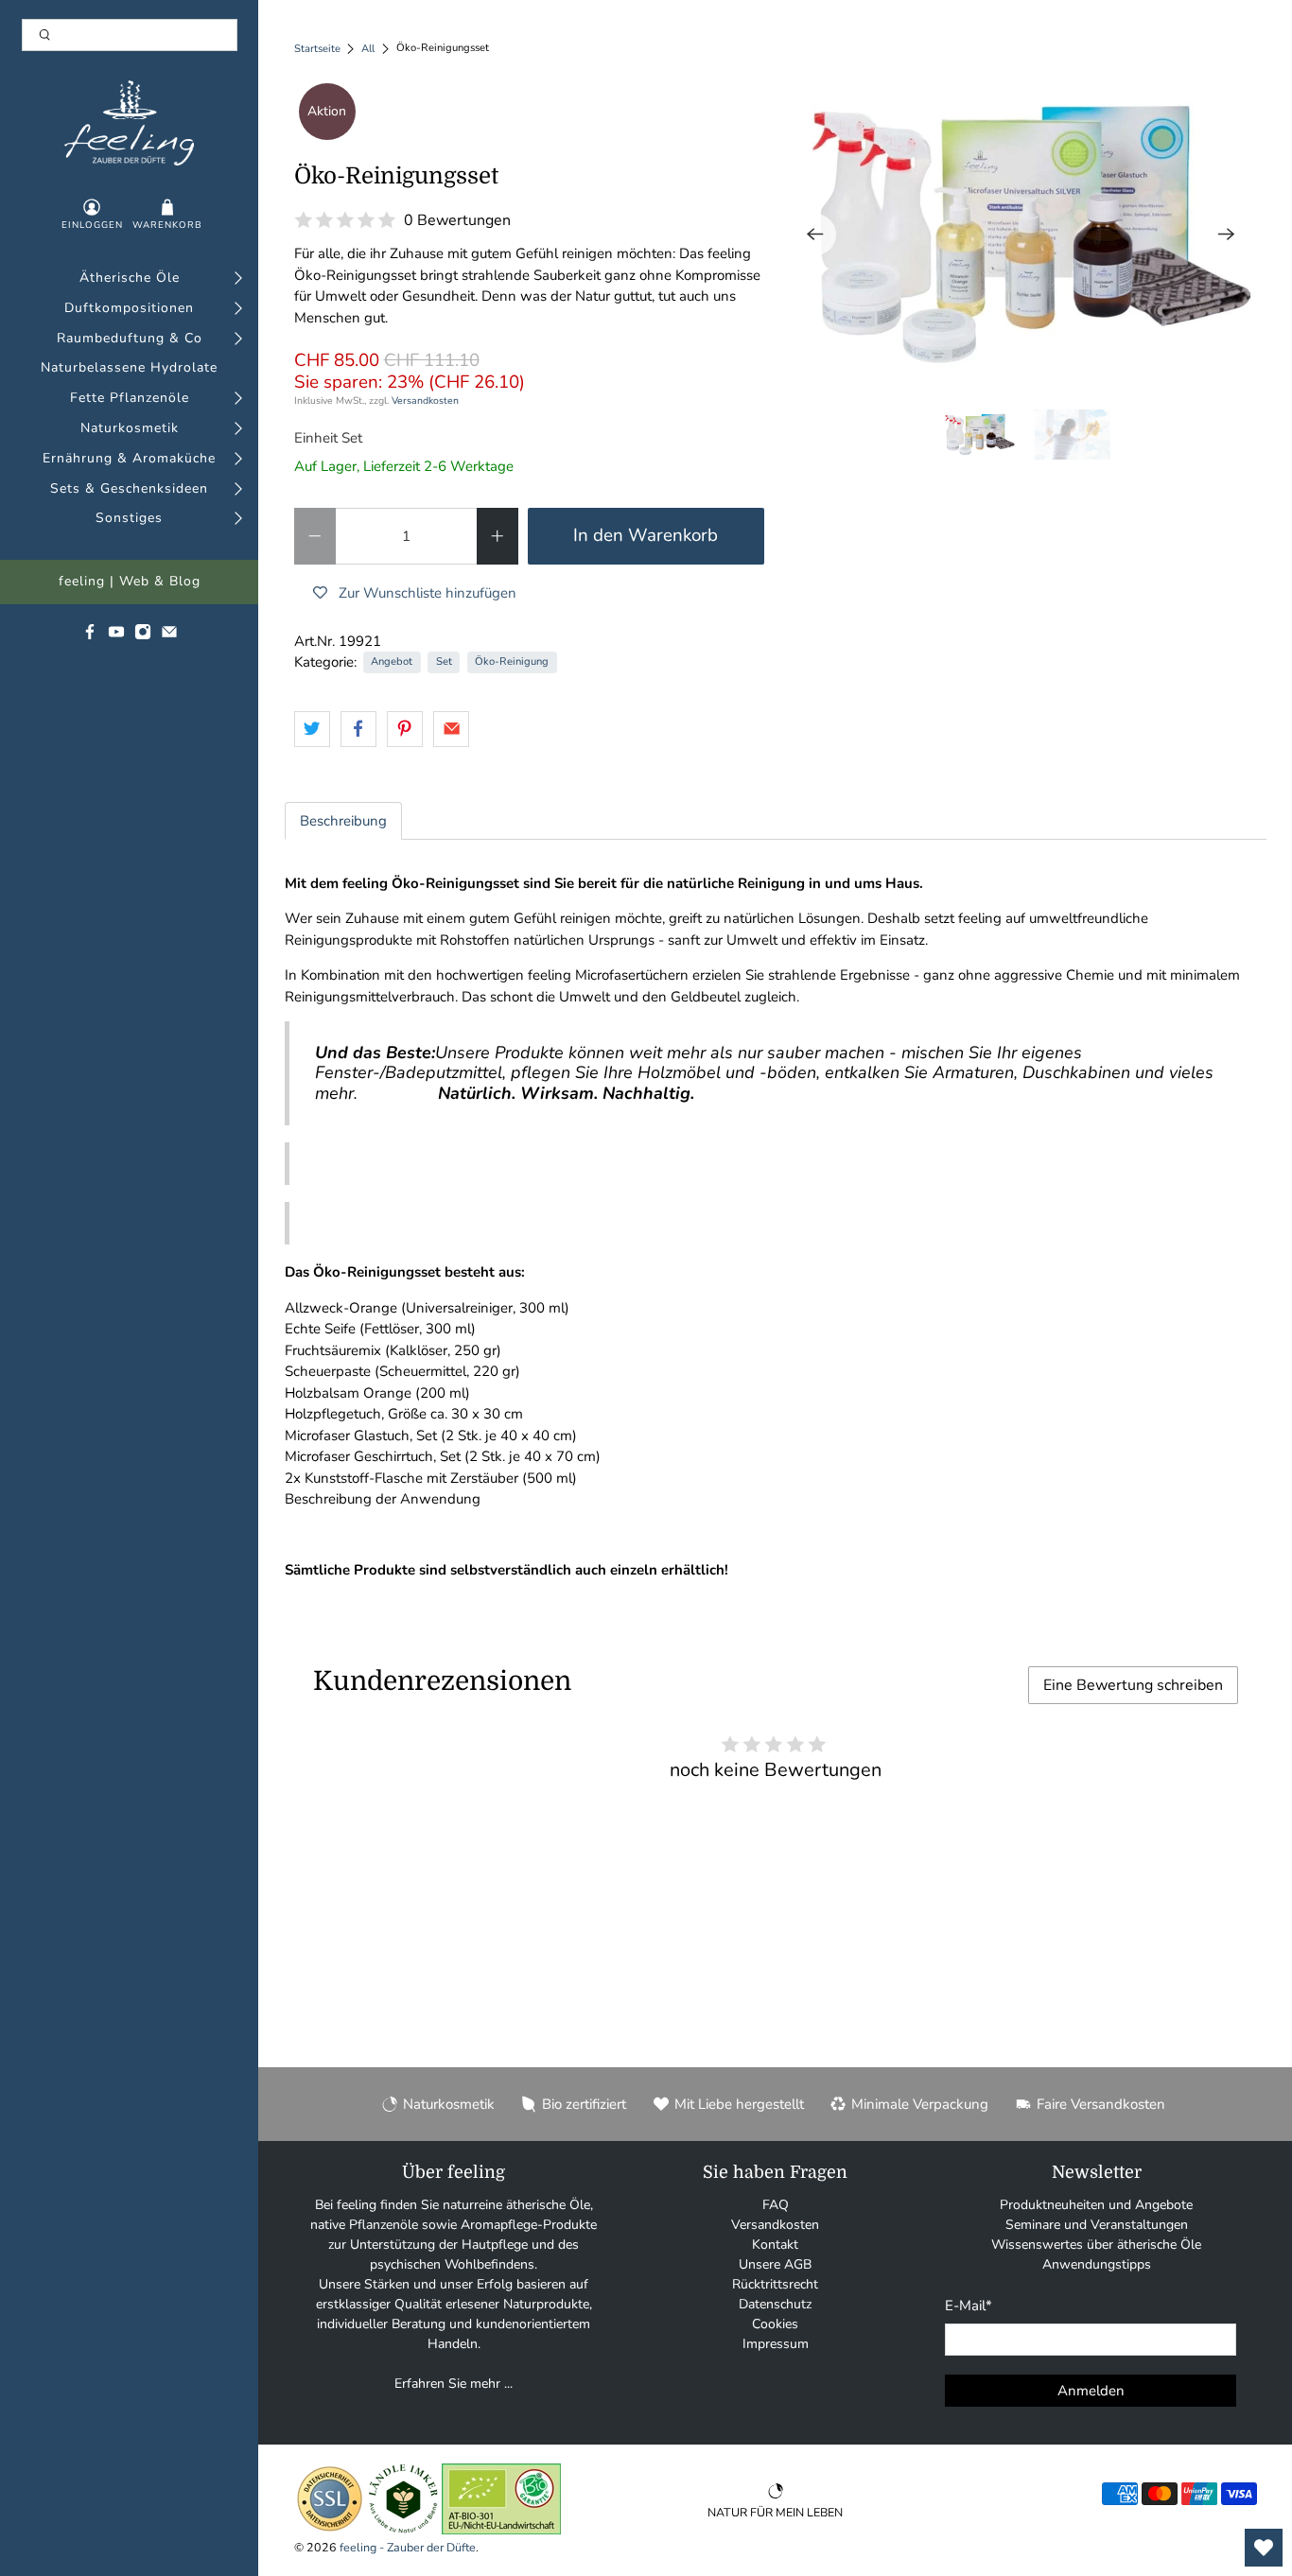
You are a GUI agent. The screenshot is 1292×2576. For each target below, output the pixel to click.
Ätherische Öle (130, 278)
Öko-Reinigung (512, 661)
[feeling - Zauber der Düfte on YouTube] (116, 636)
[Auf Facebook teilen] (358, 729)
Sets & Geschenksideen (129, 489)
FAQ (776, 2205)
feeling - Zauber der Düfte (408, 2547)
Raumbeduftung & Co (130, 339)
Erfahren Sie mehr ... (454, 2384)
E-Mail (969, 2306)
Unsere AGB (775, 2264)
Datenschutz (775, 2304)
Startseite (317, 49)
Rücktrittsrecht (775, 2284)
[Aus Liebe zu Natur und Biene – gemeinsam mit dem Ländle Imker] (403, 2530)
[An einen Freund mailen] (451, 729)
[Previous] (815, 235)
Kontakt (775, 2245)
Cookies (775, 2324)
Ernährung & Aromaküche (129, 459)
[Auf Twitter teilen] (312, 729)
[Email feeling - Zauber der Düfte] (169, 636)
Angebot (392, 661)
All (368, 49)
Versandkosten (425, 400)
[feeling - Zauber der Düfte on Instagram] (143, 636)
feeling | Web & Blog (130, 582)
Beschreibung (343, 821)
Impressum (776, 2344)
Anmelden (1091, 2391)
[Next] (1227, 235)
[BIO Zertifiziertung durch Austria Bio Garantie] (501, 2530)
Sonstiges (129, 519)
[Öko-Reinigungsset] (1021, 235)
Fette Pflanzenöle (130, 399)
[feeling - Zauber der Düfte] (129, 123)
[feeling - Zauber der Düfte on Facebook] (90, 636)
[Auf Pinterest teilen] (405, 729)
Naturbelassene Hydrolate (129, 368)
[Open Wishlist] (1264, 2548)
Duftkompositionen (129, 309)
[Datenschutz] (330, 2530)
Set (444, 661)
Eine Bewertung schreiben (1133, 1685)
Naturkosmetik (130, 429)
